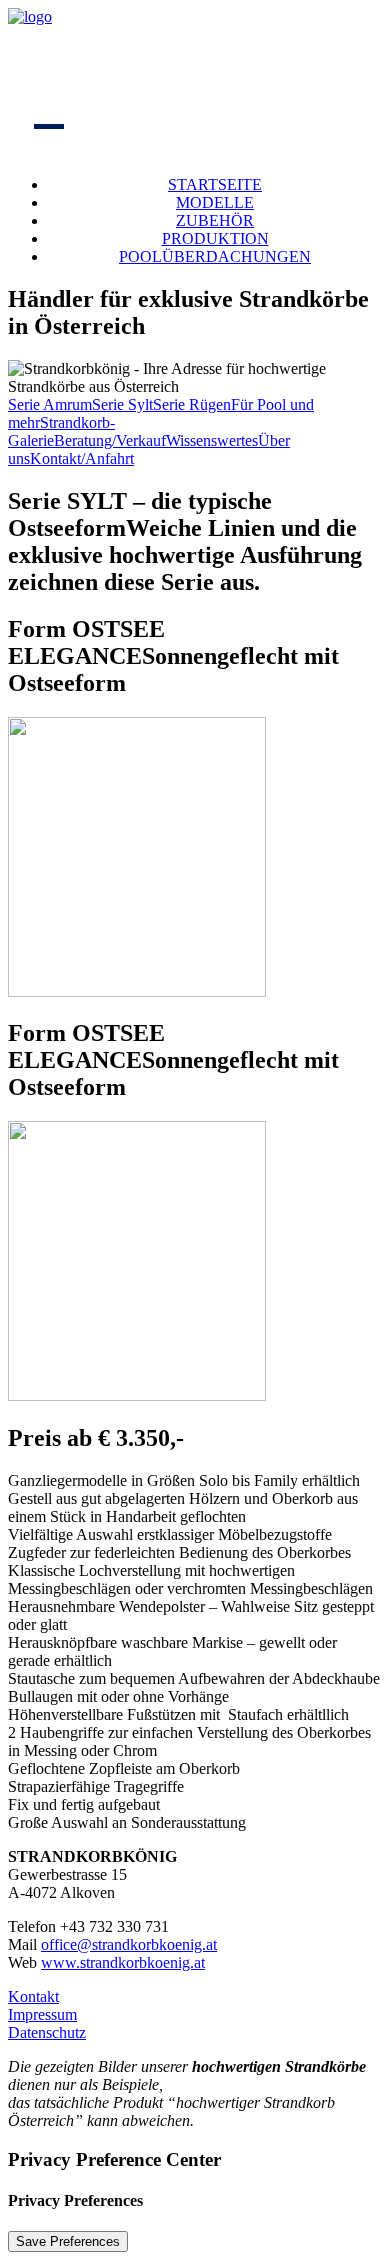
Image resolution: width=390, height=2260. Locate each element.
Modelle (215, 202)
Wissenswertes (212, 440)
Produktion (215, 238)
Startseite (215, 184)
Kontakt (33, 1996)
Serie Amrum (50, 404)
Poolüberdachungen (215, 256)
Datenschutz (47, 2032)
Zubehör (215, 220)
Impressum (42, 2014)
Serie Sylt (122, 404)
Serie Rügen (192, 404)
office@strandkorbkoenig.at (129, 1944)
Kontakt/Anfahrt (82, 458)
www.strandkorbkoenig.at (123, 1962)
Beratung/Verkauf (110, 440)
